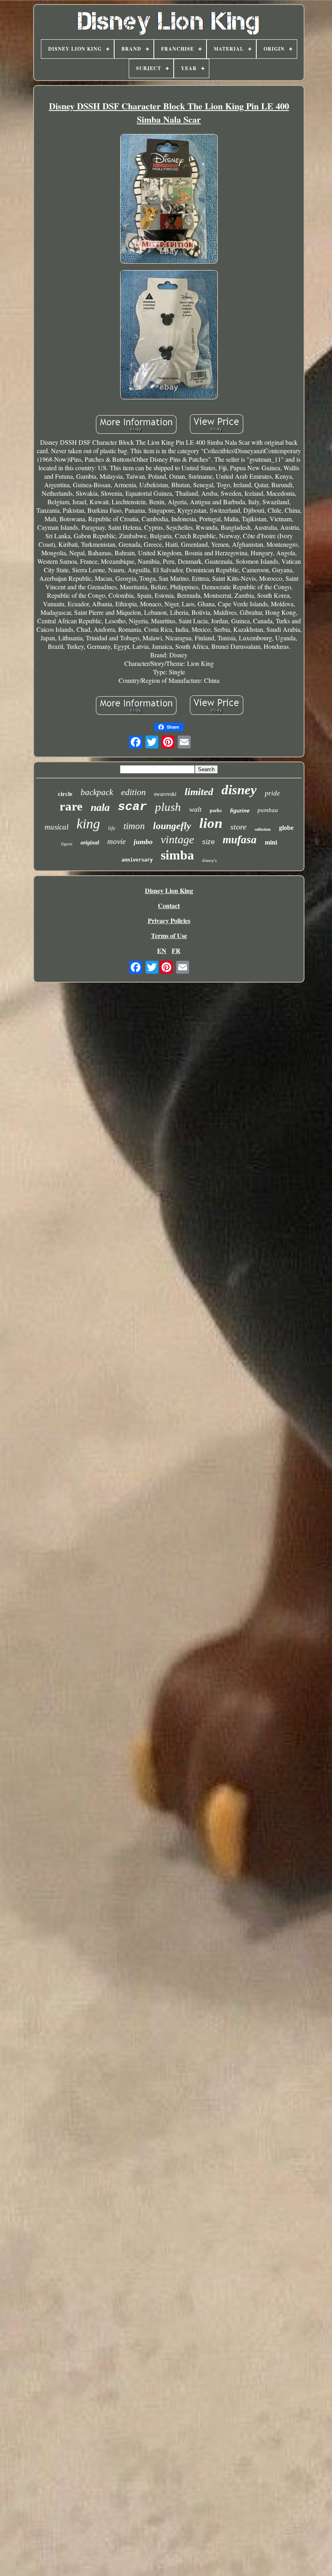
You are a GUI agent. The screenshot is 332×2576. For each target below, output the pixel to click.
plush (168, 807)
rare (71, 806)
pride (272, 793)
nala (100, 807)
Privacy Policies (169, 920)
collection (263, 829)
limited (199, 792)
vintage (177, 839)
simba (177, 855)
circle (65, 794)
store (238, 827)
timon (134, 826)
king (88, 824)
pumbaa (268, 810)
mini (271, 842)
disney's (209, 860)
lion (211, 823)
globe (286, 828)
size (208, 842)
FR (176, 950)
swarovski (165, 794)
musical (56, 827)
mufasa (240, 840)
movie (116, 841)
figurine (240, 811)
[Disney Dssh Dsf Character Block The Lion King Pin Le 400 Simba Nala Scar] (169, 199)
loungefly (172, 826)
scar (132, 807)
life (112, 828)
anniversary (137, 860)
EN (162, 950)
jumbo (143, 842)
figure (67, 844)
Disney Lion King (169, 890)
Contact (169, 905)
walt (195, 809)
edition (133, 792)
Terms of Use (169, 935)
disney (239, 790)
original (90, 843)
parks (216, 810)
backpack (97, 792)
